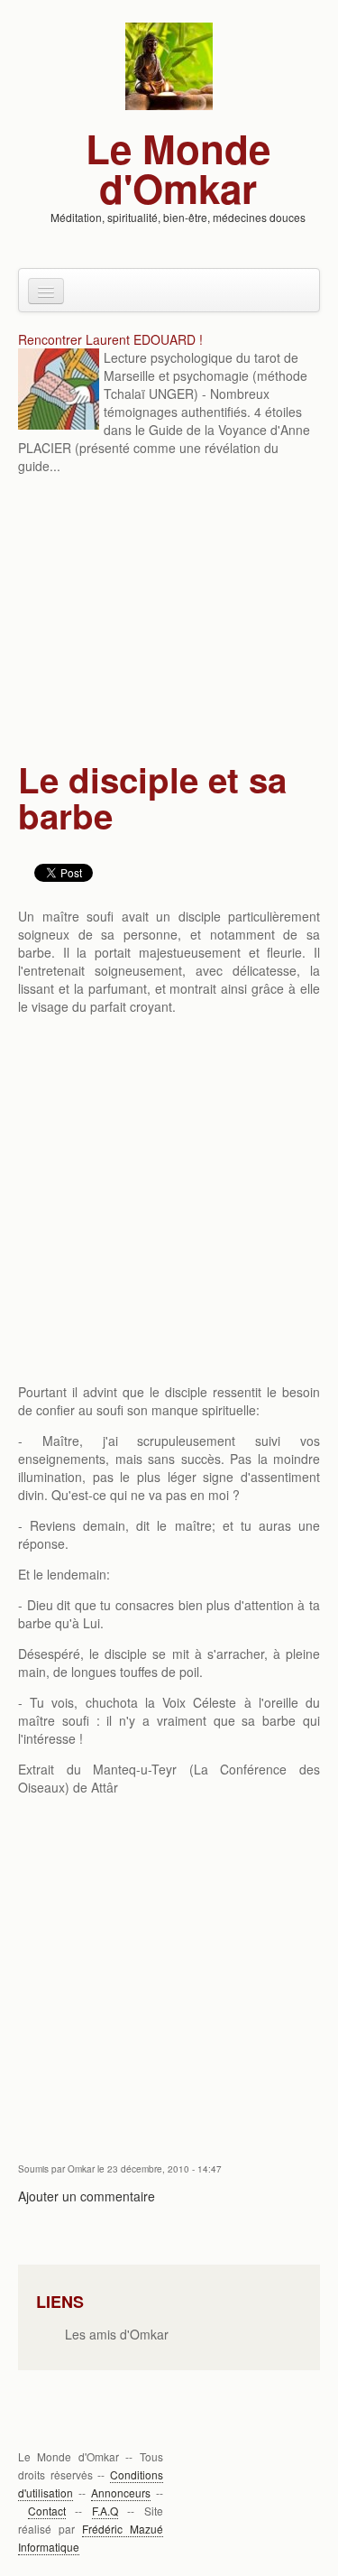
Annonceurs (121, 2493)
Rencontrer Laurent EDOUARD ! (110, 339)
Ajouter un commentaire (87, 2196)
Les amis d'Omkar (117, 2334)
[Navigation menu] (46, 291)
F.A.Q (105, 2511)
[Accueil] (169, 64)
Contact (47, 2511)
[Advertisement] (169, 620)
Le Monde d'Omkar (178, 168)
